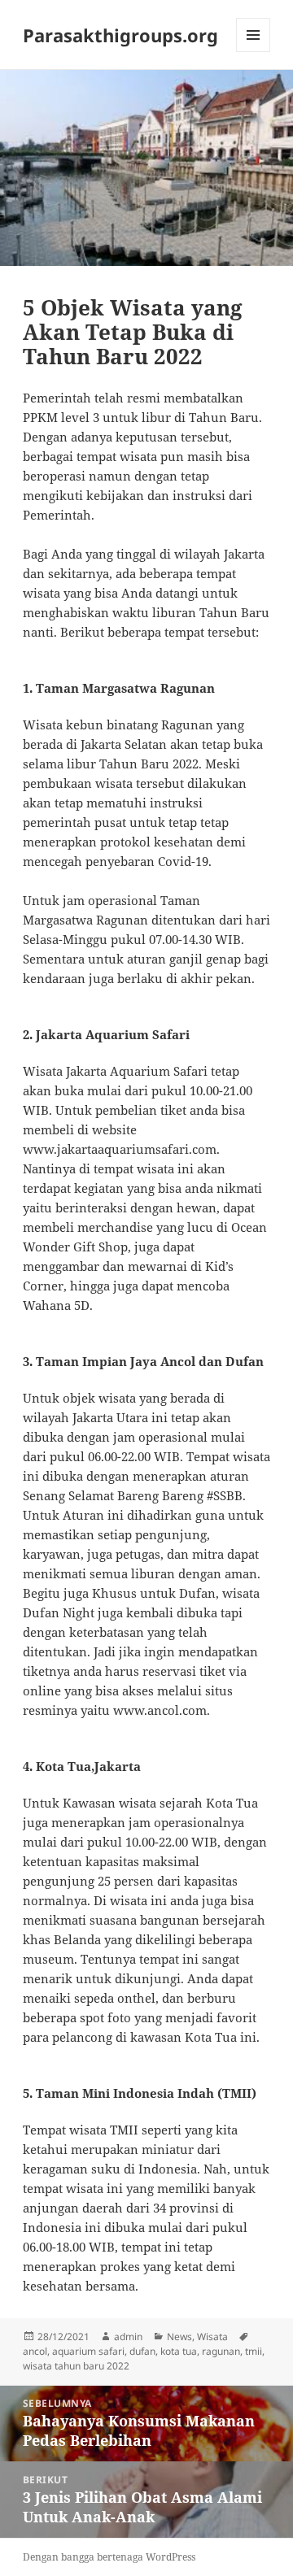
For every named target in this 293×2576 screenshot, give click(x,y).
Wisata (212, 2337)
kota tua (179, 2351)
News (179, 2337)
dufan (142, 2351)
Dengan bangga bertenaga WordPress (109, 2557)
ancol (35, 2351)
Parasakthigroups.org (120, 35)
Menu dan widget (254, 52)
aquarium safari (88, 2351)
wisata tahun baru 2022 (76, 2366)
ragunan (221, 2351)
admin (128, 2337)
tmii (254, 2351)
